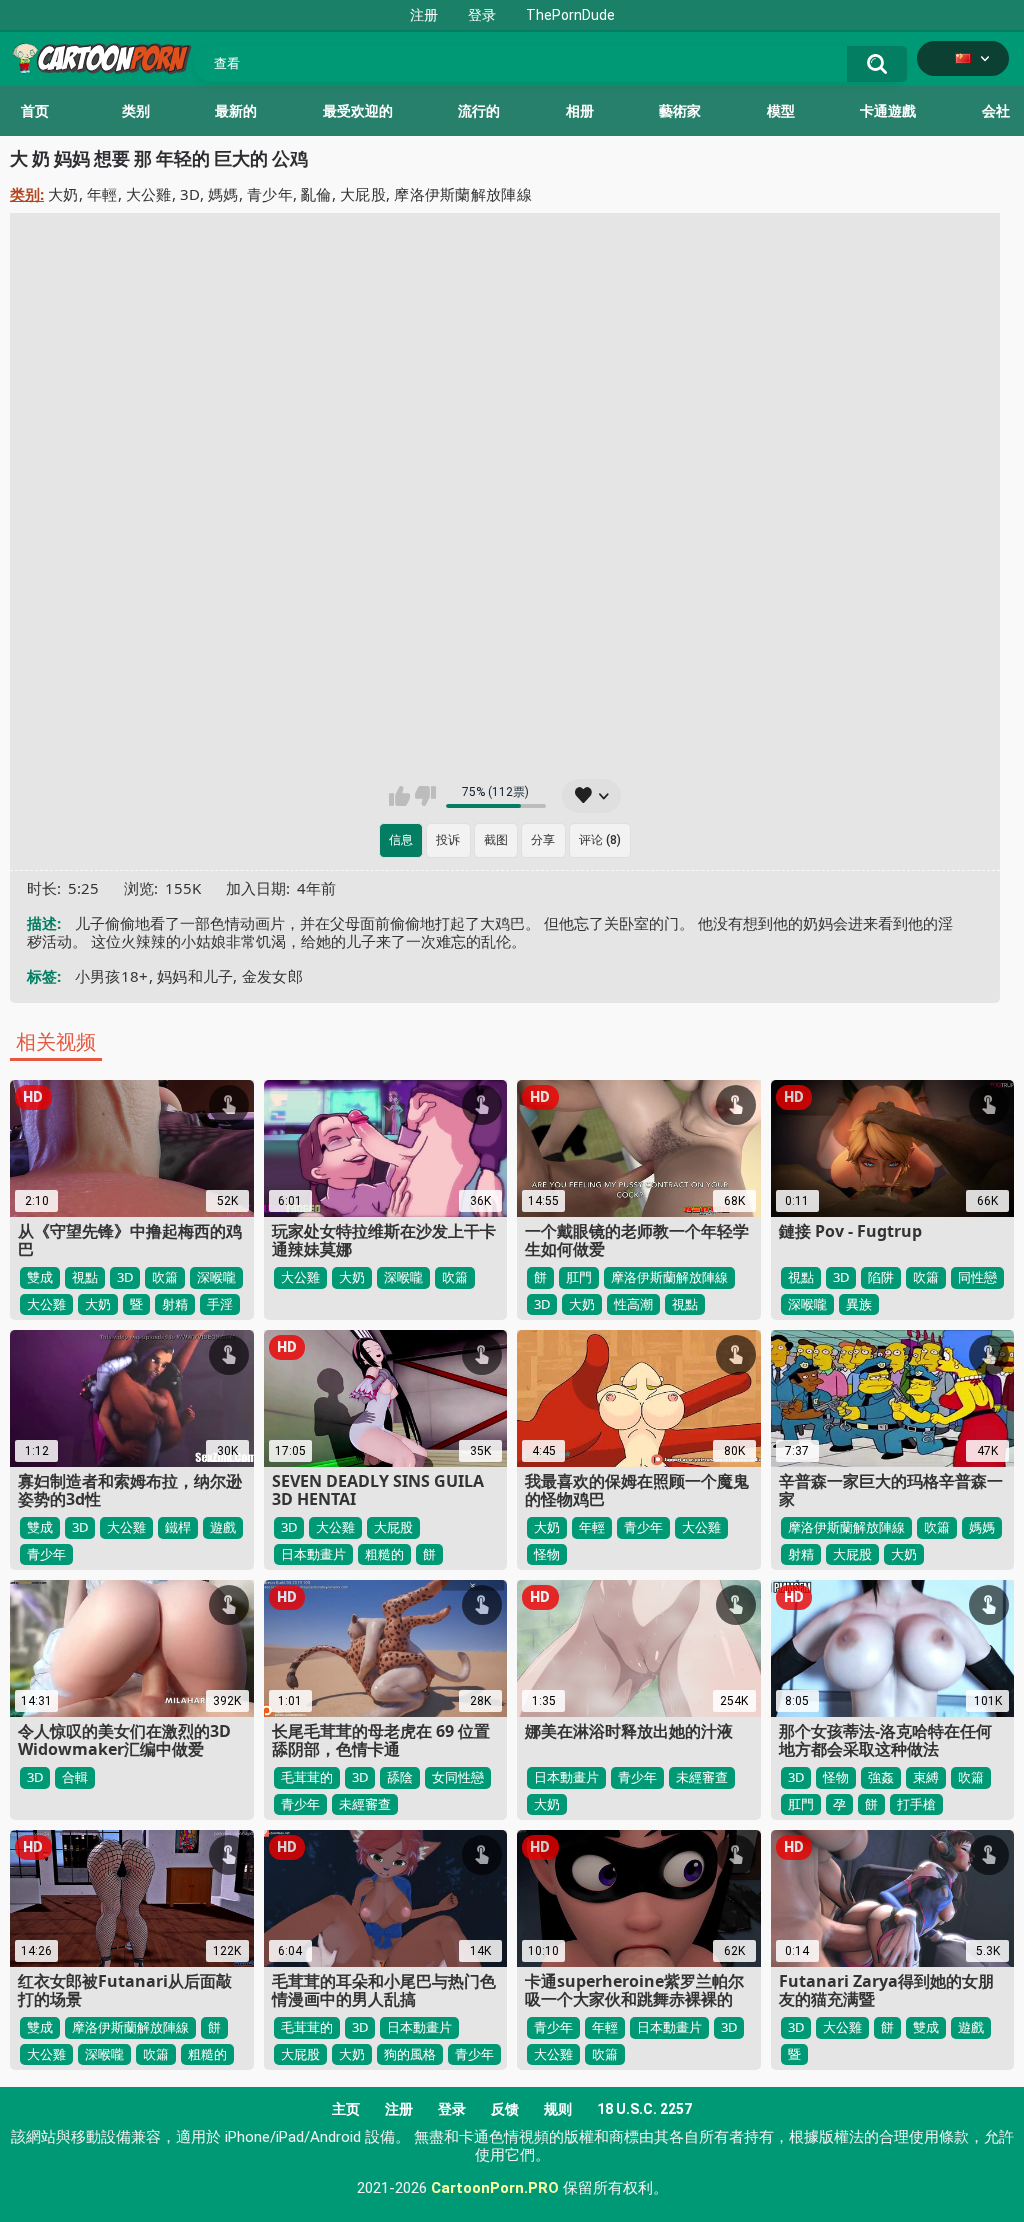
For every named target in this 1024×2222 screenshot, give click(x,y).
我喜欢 (399, 796)
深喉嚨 (216, 1277)
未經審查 (365, 1804)
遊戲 (223, 1527)
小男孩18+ (112, 976)
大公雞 (149, 194)
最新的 (236, 111)
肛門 (579, 1277)
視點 (85, 1277)
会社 (996, 111)
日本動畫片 (313, 1554)
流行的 (479, 111)
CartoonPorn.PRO (495, 2188)
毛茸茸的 (307, 1777)
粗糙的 (384, 1554)
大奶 (63, 194)
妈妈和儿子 (195, 976)
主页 (346, 2109)
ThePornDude (570, 15)
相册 (580, 111)
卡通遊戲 (888, 111)
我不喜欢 (425, 796)
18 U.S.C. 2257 (644, 2109)
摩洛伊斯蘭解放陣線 (463, 194)
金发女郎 (272, 976)
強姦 (881, 1777)
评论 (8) (600, 840)
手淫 (220, 1304)
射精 (175, 1304)
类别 (136, 111)
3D (190, 194)
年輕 (102, 194)
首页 (35, 111)
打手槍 (916, 1804)
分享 (543, 840)
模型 (781, 111)
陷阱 (881, 1277)
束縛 (926, 1777)
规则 (558, 2109)
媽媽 (223, 194)
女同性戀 (458, 1777)
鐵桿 (178, 1527)
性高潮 (633, 1304)
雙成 (40, 1277)
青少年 (270, 194)
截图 (496, 840)
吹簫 (165, 1277)
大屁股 (363, 194)
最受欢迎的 (358, 111)
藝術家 (680, 111)
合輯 (75, 1777)
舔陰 (400, 1777)
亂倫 (316, 194)
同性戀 (977, 1277)
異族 (859, 1304)
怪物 (547, 1554)
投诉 (448, 840)
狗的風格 (410, 2054)
